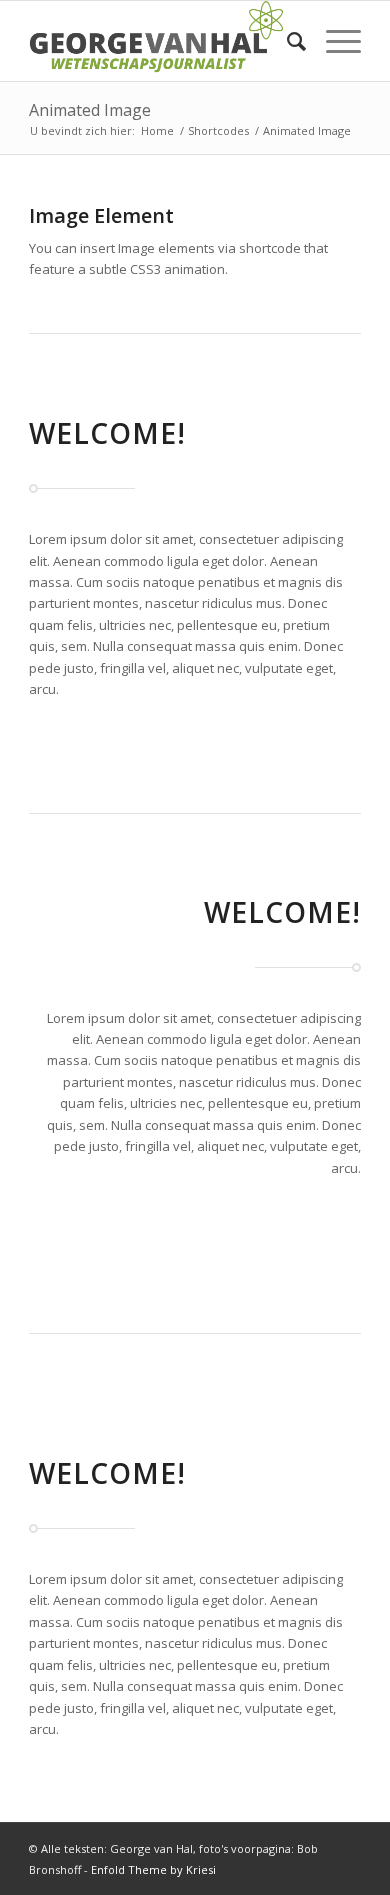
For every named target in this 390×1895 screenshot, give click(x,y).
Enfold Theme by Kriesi (153, 1869)
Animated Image (90, 110)
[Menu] (333, 41)
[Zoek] (286, 41)
